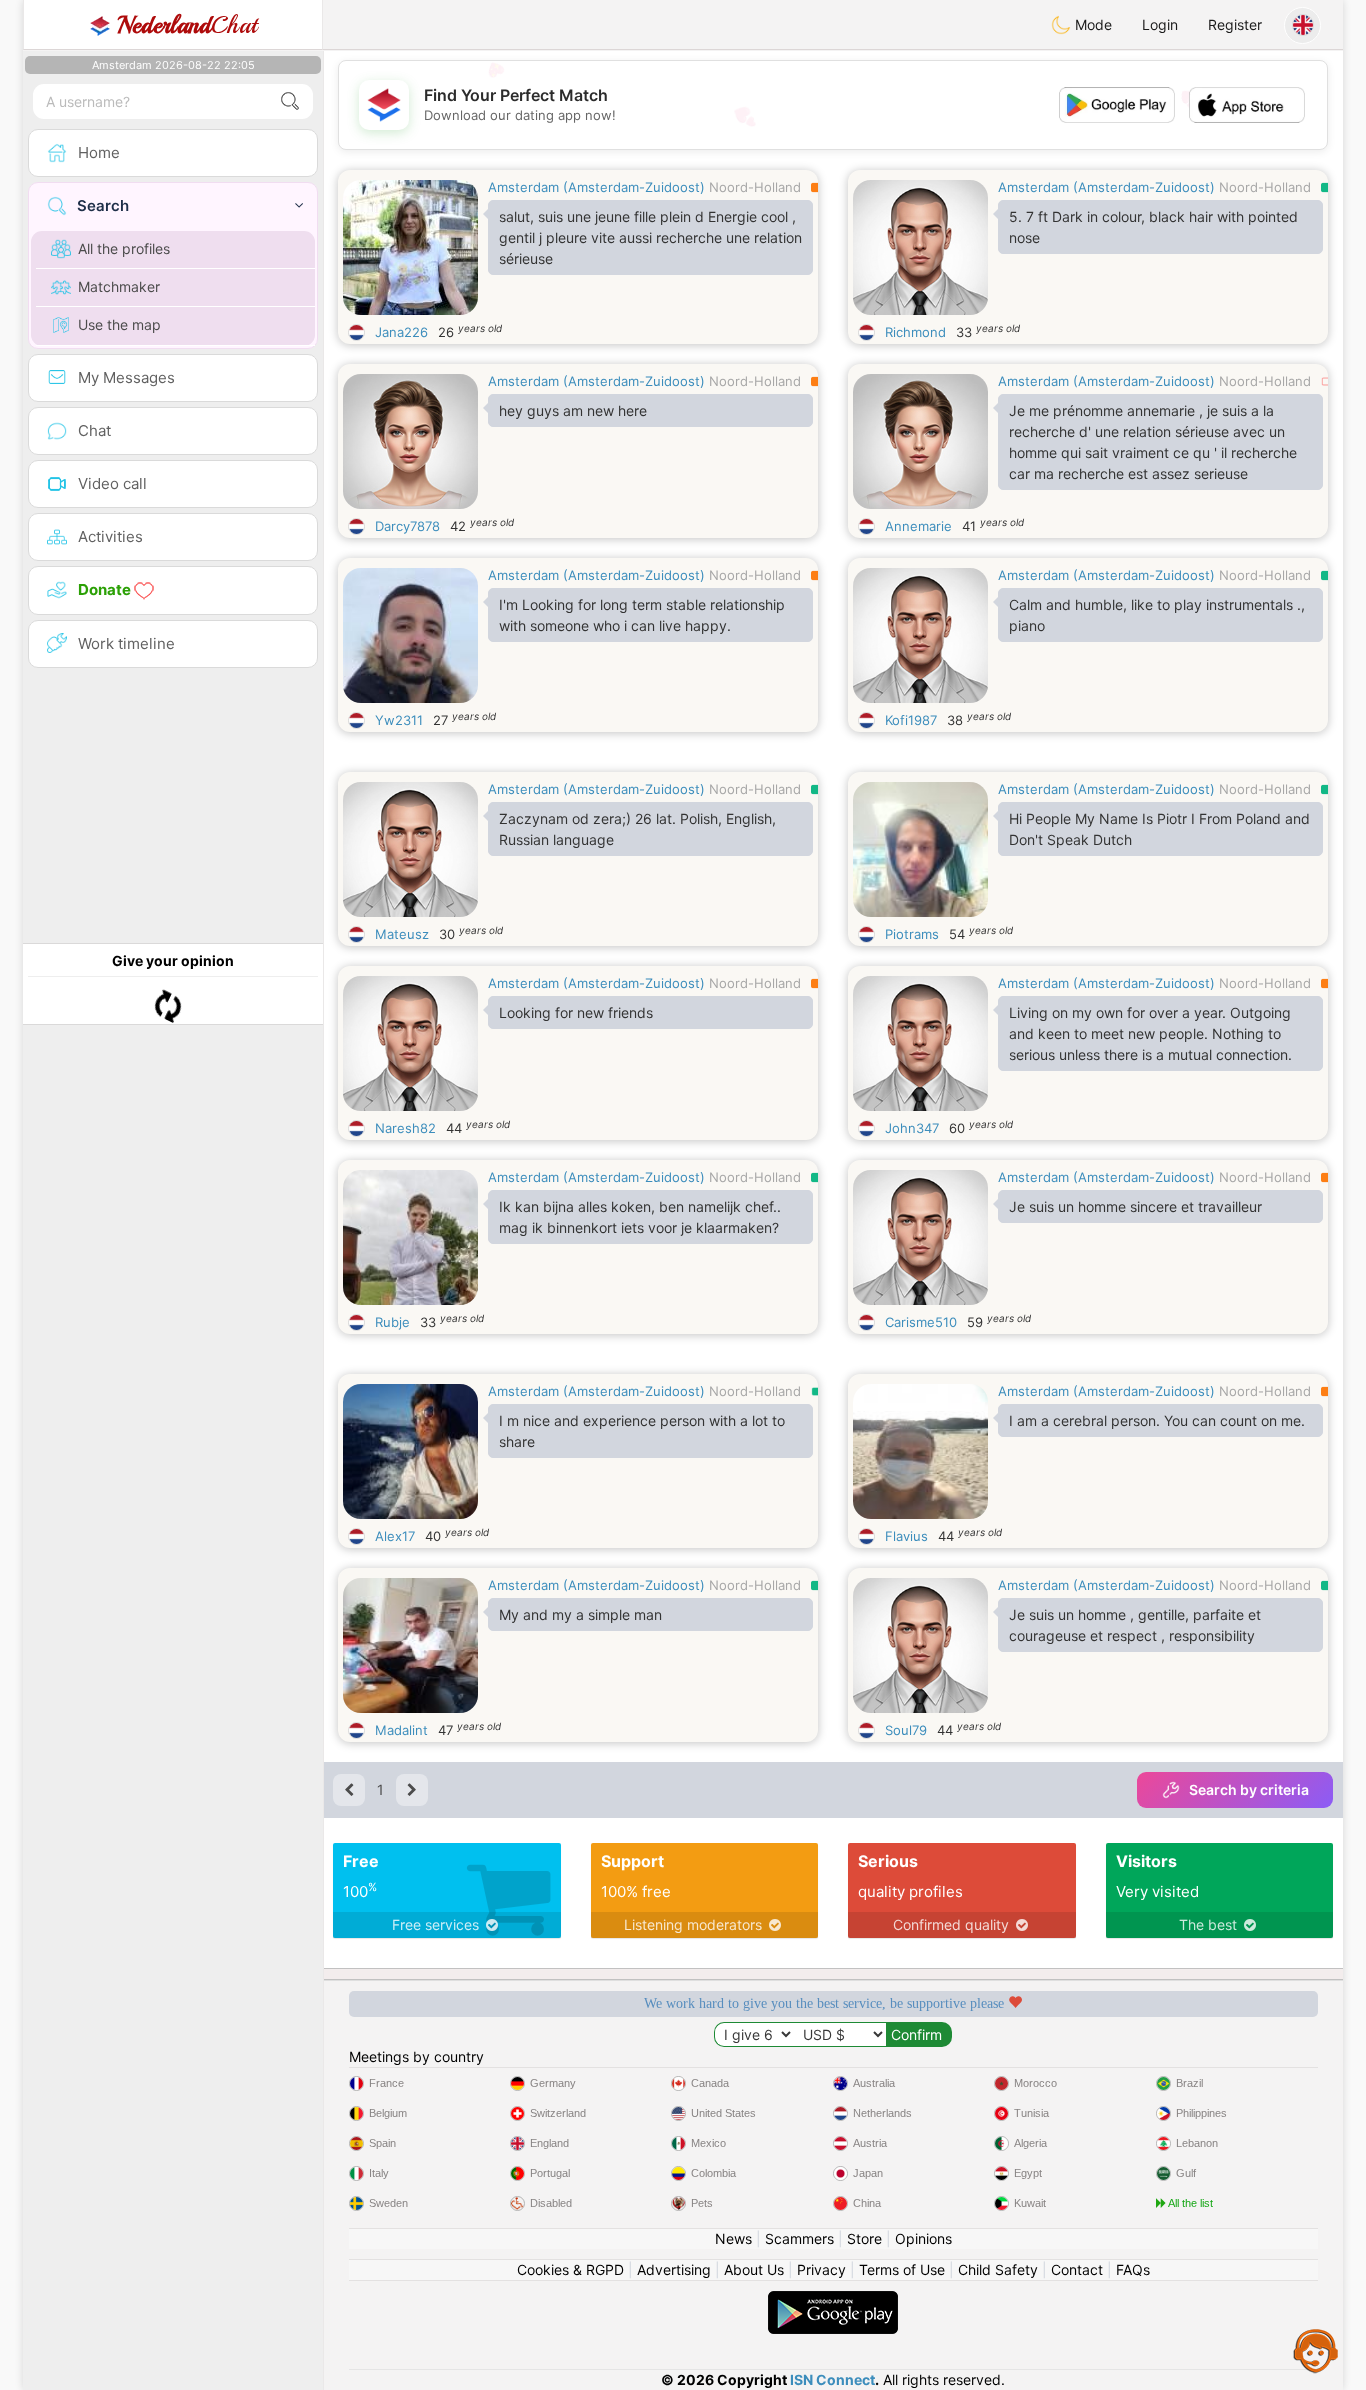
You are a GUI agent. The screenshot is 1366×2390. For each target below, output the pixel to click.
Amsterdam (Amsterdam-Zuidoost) (596, 187)
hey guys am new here (573, 410)
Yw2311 (399, 720)
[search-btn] (290, 101)
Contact (1077, 2269)
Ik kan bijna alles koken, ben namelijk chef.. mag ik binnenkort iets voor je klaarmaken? (640, 1217)
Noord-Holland (755, 187)
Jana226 (401, 332)
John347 (912, 1128)
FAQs (1133, 2269)
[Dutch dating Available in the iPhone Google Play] (833, 2300)
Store (864, 2238)
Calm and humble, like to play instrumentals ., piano (1157, 615)
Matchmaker (119, 286)
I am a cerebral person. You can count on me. (1157, 1420)
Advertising (674, 2269)
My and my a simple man (580, 1614)
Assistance (1316, 2350)
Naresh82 (405, 1128)
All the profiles (124, 248)
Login (1160, 24)
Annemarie (918, 526)
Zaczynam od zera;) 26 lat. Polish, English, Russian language (637, 829)
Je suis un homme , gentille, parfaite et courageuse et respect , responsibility (1135, 1625)
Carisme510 (921, 1322)
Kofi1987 (911, 720)
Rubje (392, 1322)
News (733, 2238)
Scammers (799, 2238)
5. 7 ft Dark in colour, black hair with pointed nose (1153, 227)
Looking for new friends (576, 1012)
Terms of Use (902, 2269)
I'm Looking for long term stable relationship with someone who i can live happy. (642, 615)
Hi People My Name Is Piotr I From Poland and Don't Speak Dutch (1159, 829)
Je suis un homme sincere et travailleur (1135, 1206)
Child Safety (998, 2269)
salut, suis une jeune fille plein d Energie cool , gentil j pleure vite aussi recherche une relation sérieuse (650, 237)
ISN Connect (832, 2379)
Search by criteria (1249, 1789)
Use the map (119, 324)
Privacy (821, 2269)
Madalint (401, 1730)
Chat (187, 25)
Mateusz (402, 934)
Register (1235, 24)
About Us (754, 2269)
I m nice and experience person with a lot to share (642, 1431)
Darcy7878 (407, 526)
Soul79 (906, 1730)
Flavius (906, 1536)
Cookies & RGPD (570, 2269)
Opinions (923, 2238)
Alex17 (395, 1536)
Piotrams (912, 934)
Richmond (915, 332)
